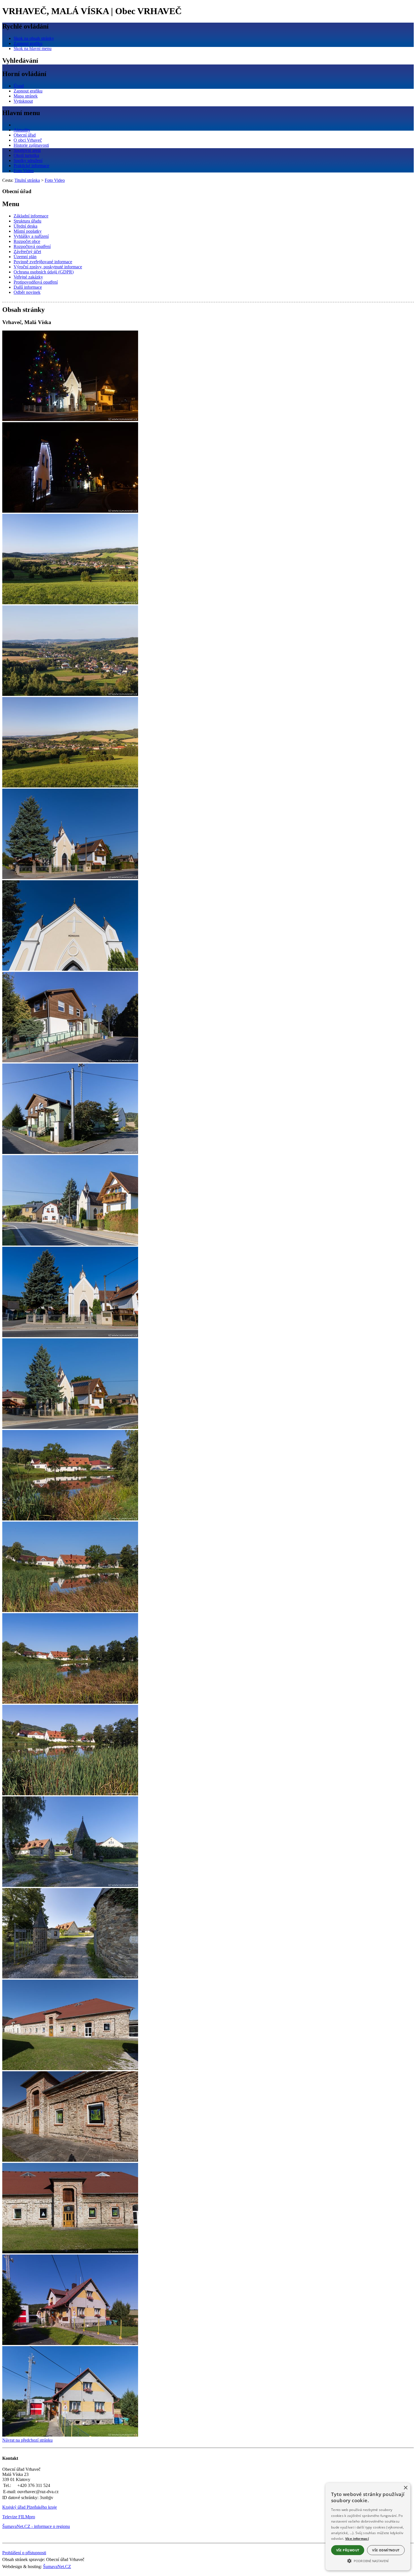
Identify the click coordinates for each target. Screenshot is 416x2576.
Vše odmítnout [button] (386, 2550)
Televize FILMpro (19, 2517)
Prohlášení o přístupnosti (24, 2553)
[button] (368, 2560)
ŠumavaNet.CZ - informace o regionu (36, 2526)
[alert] (368, 2527)
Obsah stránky (23, 310)
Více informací (357, 2539)
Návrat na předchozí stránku (27, 2440)
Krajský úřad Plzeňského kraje (30, 2507)
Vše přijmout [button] (348, 2550)
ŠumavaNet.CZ (57, 2567)
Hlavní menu (21, 113)
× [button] (405, 2488)
